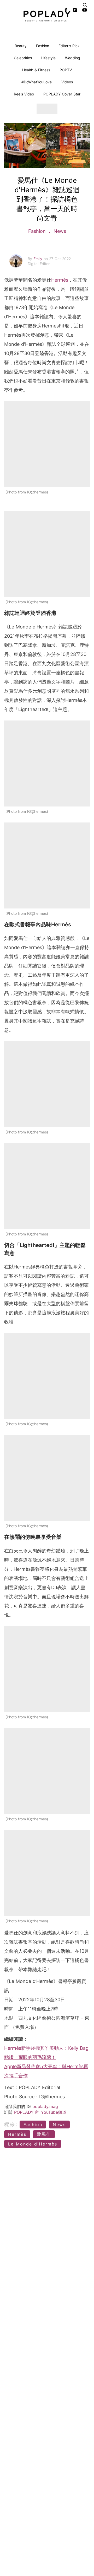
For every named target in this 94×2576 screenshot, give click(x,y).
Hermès (60, 280)
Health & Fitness (36, 70)
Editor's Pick (69, 46)
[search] (85, 5)
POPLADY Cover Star (62, 94)
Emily (39, 259)
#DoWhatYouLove (37, 82)
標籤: (11, 2124)
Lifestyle (48, 58)
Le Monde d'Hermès (33, 2144)
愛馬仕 (44, 2134)
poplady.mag (45, 2106)
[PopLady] (47, 16)
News (59, 231)
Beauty (21, 46)
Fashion (43, 46)
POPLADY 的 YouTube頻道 (40, 2112)
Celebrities (23, 58)
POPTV (66, 70)
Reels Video (24, 94)
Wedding (73, 58)
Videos (67, 82)
